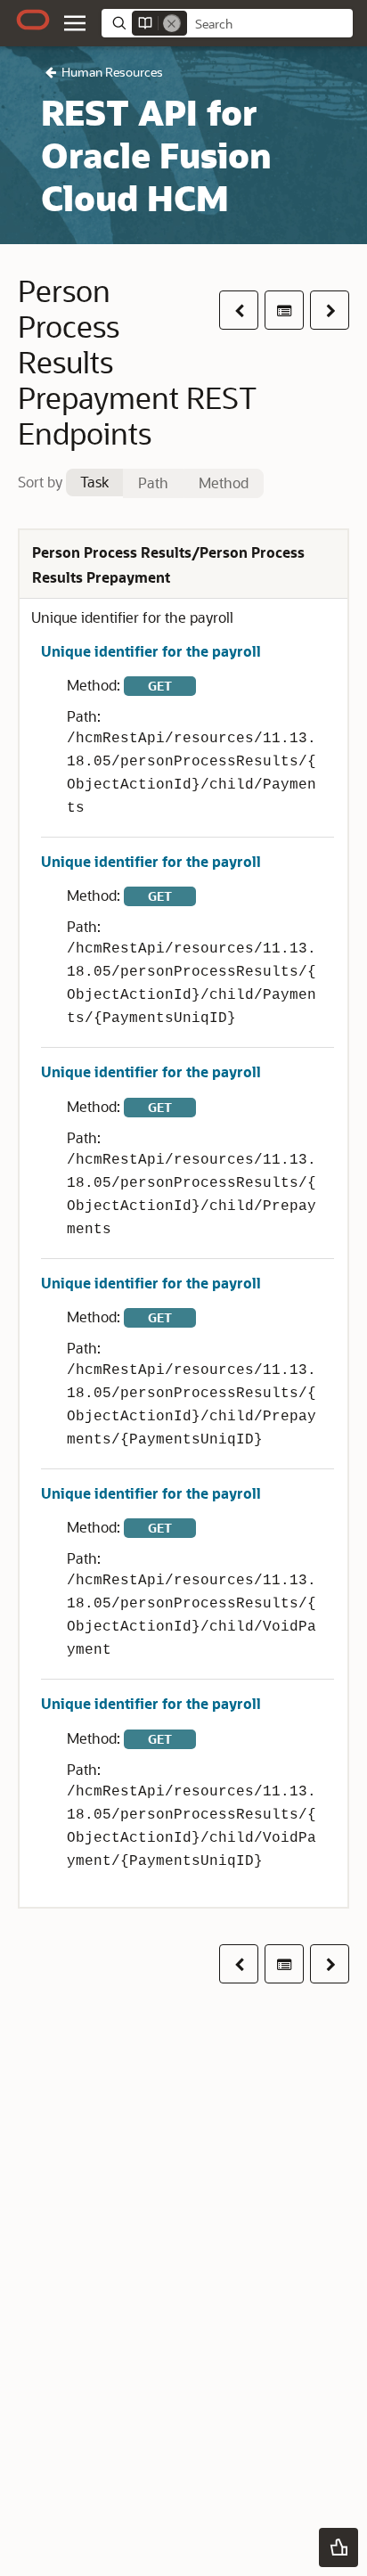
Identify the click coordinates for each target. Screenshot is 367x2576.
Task (94, 482)
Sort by (40, 482)
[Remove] (172, 23)
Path (153, 482)
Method (224, 482)
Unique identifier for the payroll (151, 651)
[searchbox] (270, 24)
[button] (75, 23)
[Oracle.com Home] (33, 20)
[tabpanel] (183, 1218)
